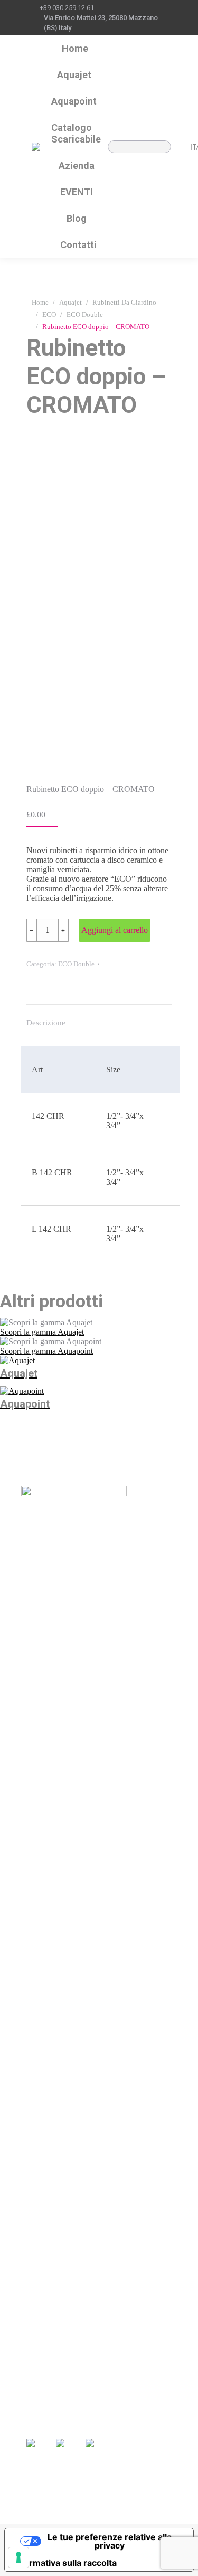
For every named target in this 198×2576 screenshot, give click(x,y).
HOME (39, 2362)
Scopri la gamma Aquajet (42, 1332)
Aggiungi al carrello (115, 930)
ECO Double (76, 964)
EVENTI (142, 2362)
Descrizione (46, 1023)
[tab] (99, 1017)
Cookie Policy (71, 2512)
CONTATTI (148, 2392)
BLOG (139, 2377)
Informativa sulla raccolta (65, 2563)
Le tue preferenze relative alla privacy (110, 2541)
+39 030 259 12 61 (67, 8)
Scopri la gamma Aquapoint (46, 1351)
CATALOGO (50, 2377)
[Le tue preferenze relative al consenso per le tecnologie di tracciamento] (18, 2558)
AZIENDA (46, 2393)
